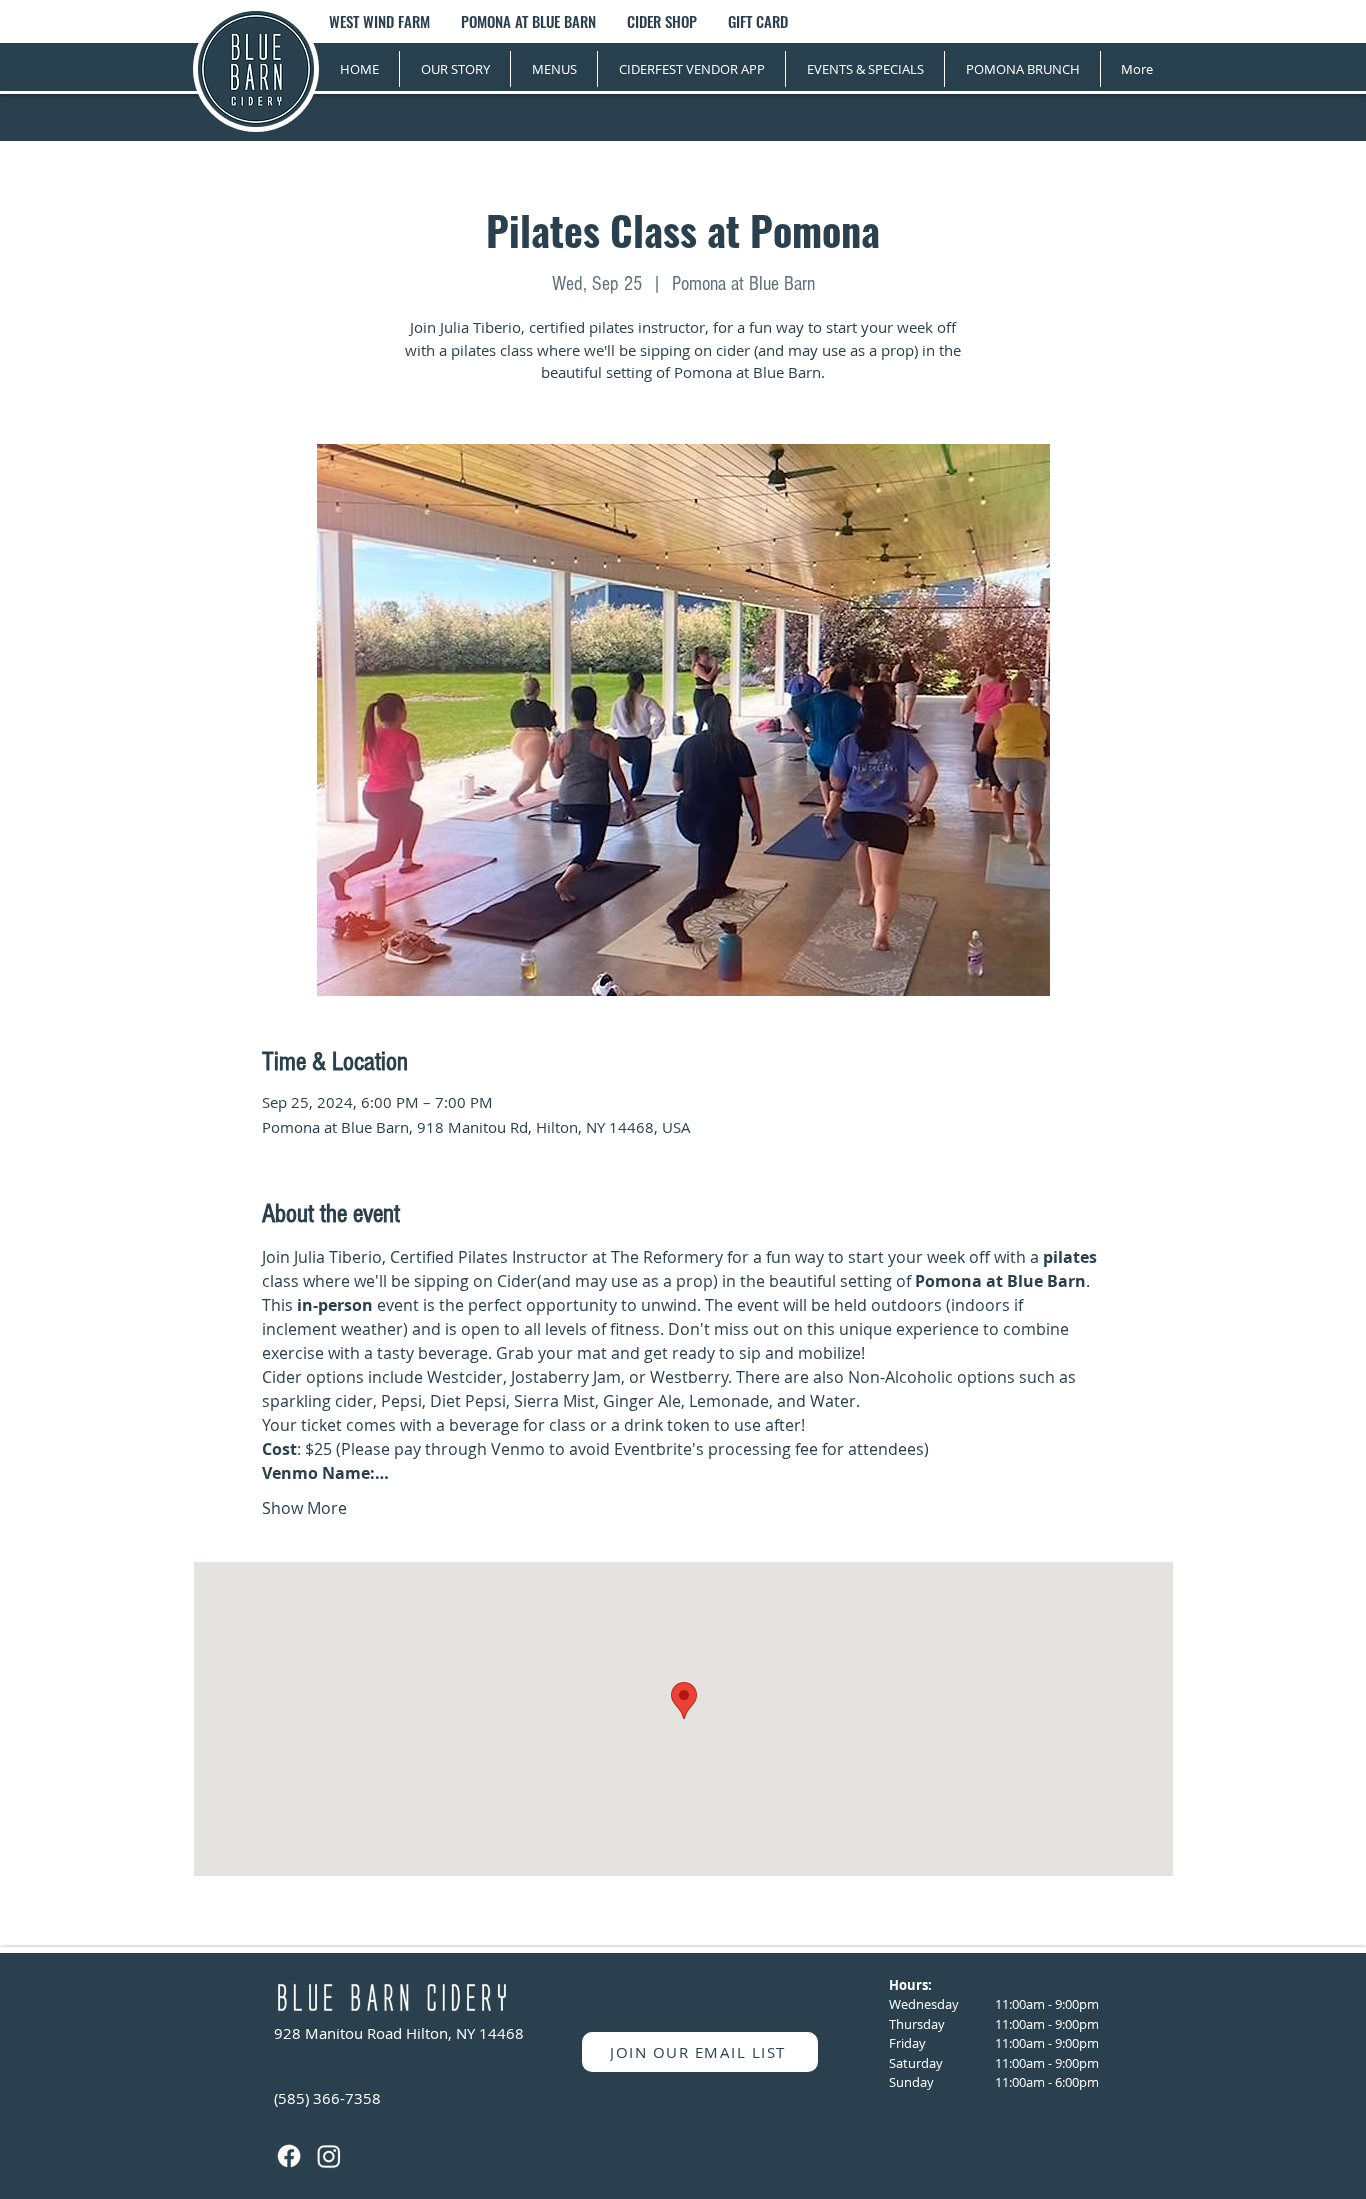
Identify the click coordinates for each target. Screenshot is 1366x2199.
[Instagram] (329, 2156)
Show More (304, 1508)
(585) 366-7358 (327, 2098)
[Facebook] (289, 2156)
